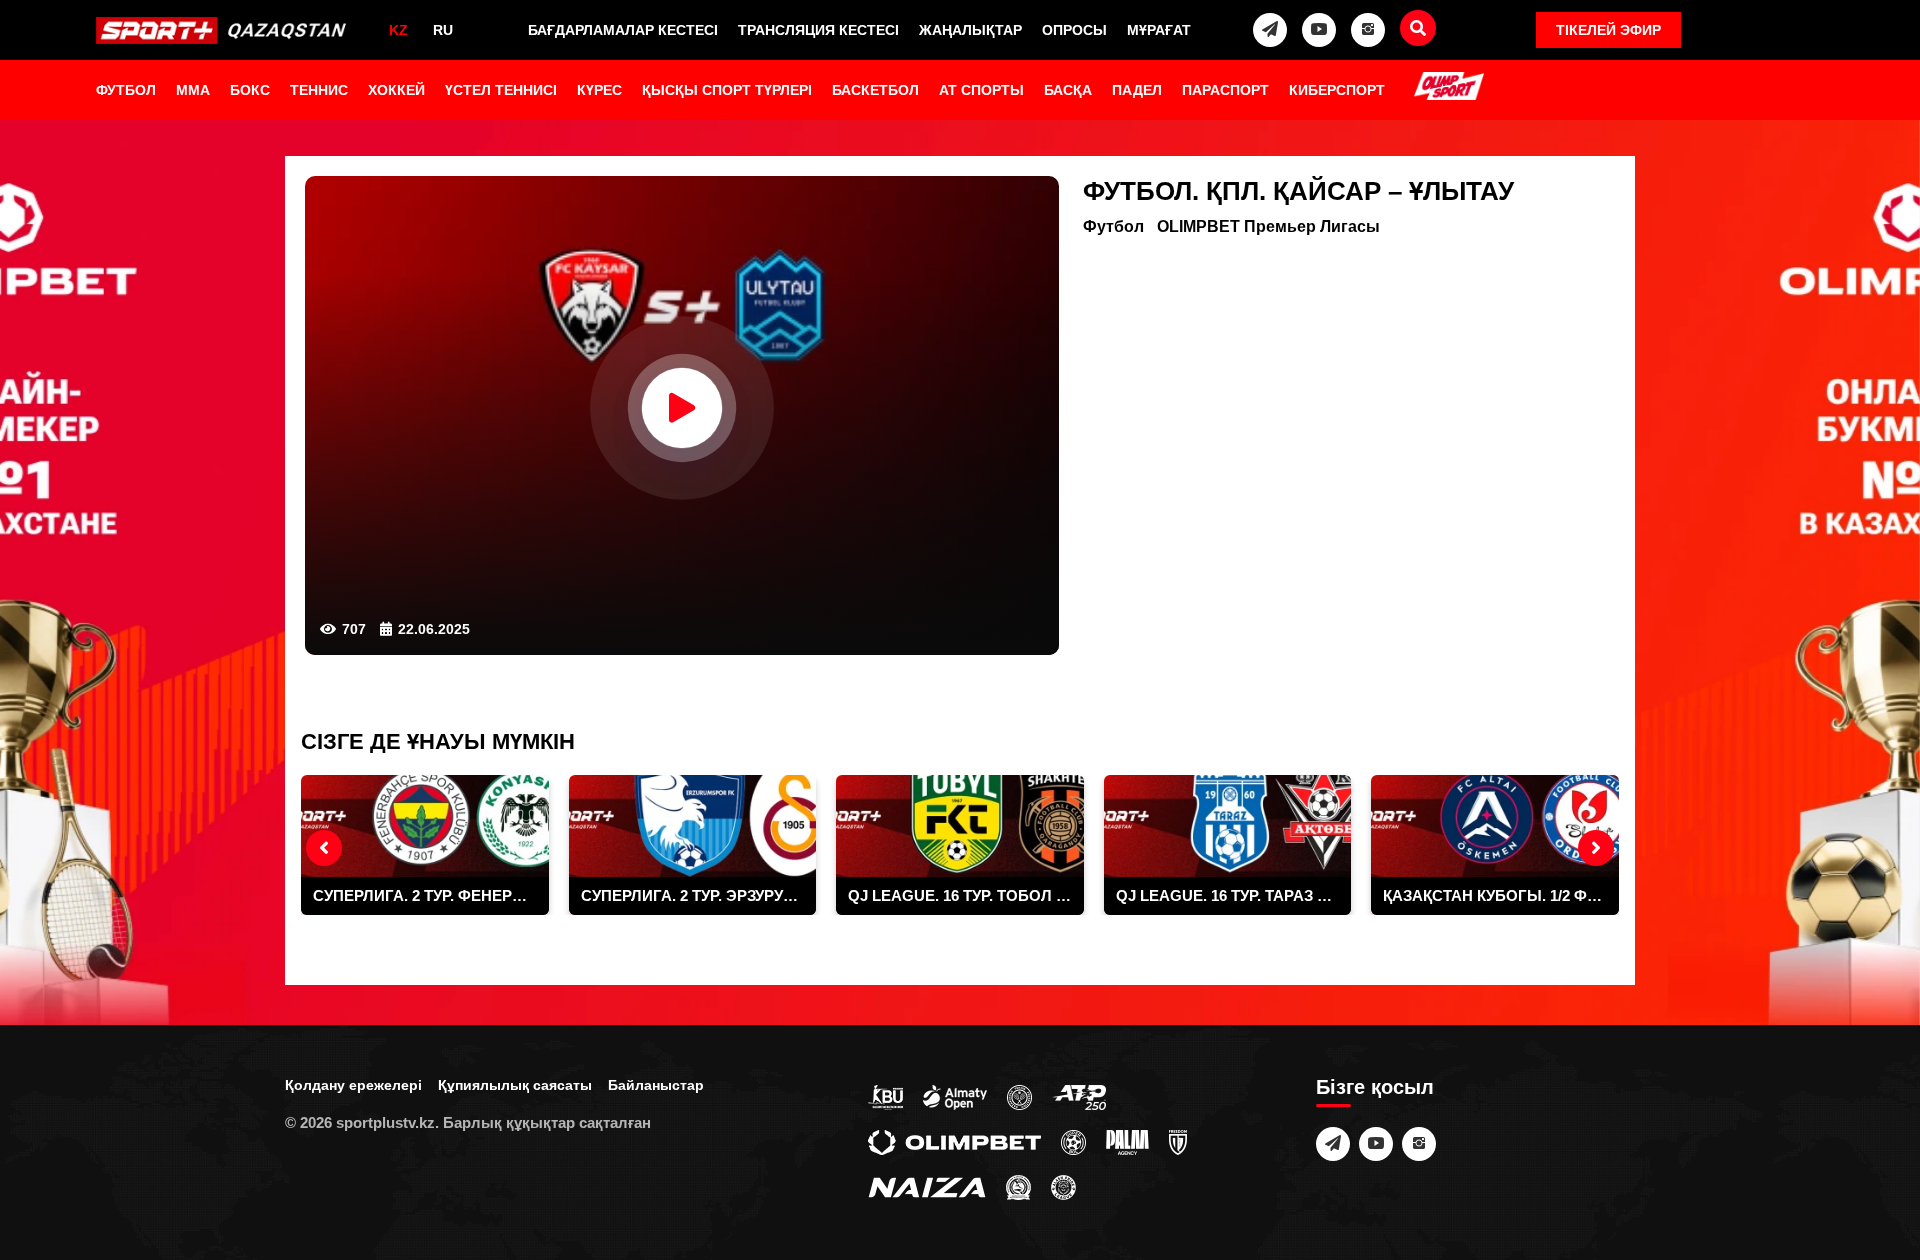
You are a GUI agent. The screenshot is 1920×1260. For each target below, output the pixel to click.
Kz (398, 30)
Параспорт (1225, 90)
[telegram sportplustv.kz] (1270, 30)
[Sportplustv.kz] (225, 30)
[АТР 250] (1079, 1096)
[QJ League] (1178, 1141)
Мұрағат (1159, 30)
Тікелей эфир (1608, 30)
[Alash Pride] (1063, 1186)
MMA (193, 90)
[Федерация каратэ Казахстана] (1018, 1186)
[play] (682, 408)
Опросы (1074, 30)
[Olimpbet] (954, 1141)
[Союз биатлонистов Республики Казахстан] (885, 1096)
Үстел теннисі (501, 90)
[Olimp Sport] (1449, 88)
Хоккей (396, 90)
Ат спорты (981, 90)
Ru (443, 30)
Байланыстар (656, 1085)
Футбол (126, 90)
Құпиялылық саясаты (515, 1085)
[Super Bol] (1073, 1141)
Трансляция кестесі (818, 30)
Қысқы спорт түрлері (727, 90)
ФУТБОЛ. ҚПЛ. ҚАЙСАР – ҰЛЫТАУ (1298, 191)
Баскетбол (875, 90)
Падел (1137, 90)
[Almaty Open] (955, 1096)
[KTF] (1019, 1096)
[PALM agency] (1127, 1141)
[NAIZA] (927, 1186)
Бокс (250, 90)
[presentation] (324, 848)
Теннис (319, 90)
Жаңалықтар (970, 30)
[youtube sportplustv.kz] (1319, 30)
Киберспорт (1337, 90)
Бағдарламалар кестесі (623, 30)
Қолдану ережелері (353, 1085)
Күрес (599, 90)
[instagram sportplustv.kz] (1368, 30)
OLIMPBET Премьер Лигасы (1268, 226)
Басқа (1068, 90)
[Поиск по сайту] (1418, 28)
